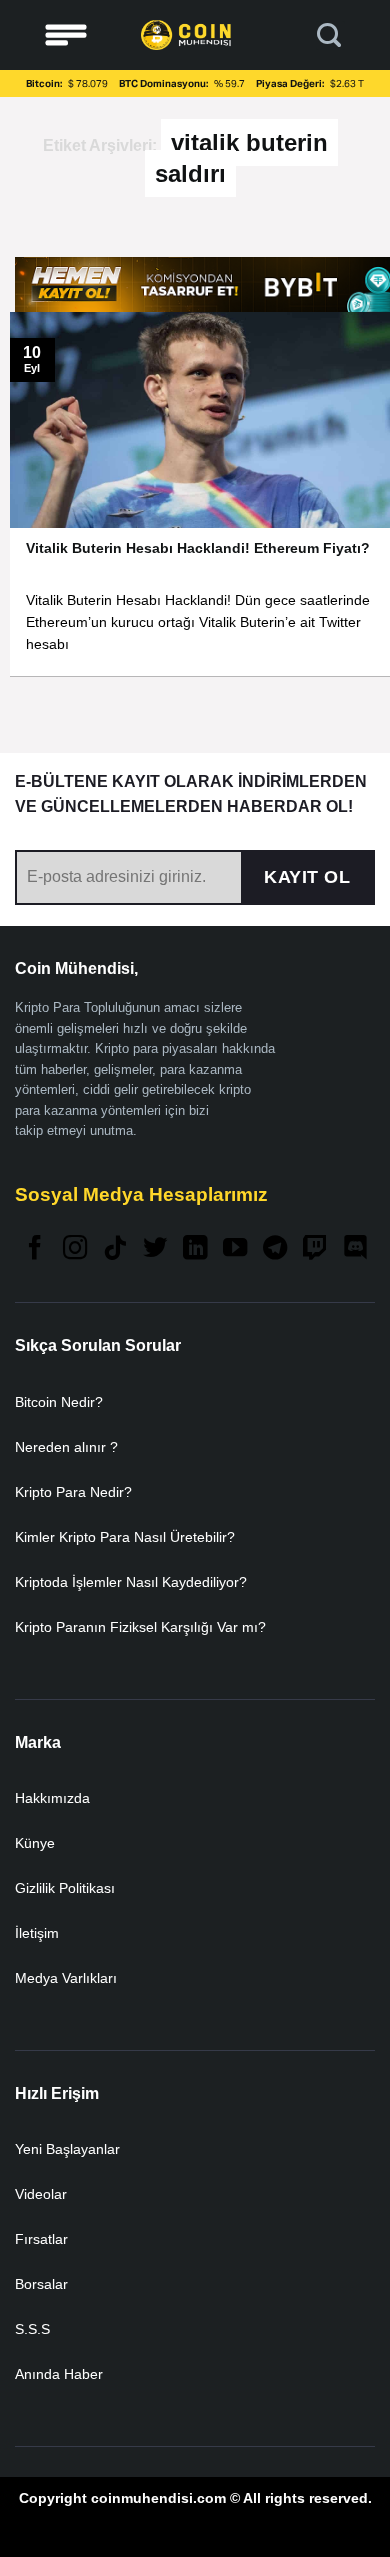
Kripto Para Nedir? (73, 1492)
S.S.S (32, 2329)
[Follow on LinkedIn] (195, 1249)
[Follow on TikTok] (115, 1249)
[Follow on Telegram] (275, 1249)
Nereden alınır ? (66, 1447)
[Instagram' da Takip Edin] (75, 1249)
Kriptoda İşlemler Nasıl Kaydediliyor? (131, 1582)
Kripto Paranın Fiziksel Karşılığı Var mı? (140, 1627)
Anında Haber (59, 2374)
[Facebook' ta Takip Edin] (35, 1249)
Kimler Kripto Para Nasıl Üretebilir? (125, 1537)
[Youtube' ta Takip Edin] (235, 1249)
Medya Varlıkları (66, 1978)
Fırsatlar (41, 2239)
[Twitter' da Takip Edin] (155, 1249)
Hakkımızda (52, 1798)
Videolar (41, 2194)
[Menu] (66, 35)
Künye (35, 1843)
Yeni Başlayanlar (67, 2149)
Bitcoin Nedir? (59, 1402)
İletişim (37, 1933)
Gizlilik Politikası (65, 1888)
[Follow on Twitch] (315, 1249)
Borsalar (41, 2284)
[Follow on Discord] (355, 1249)
